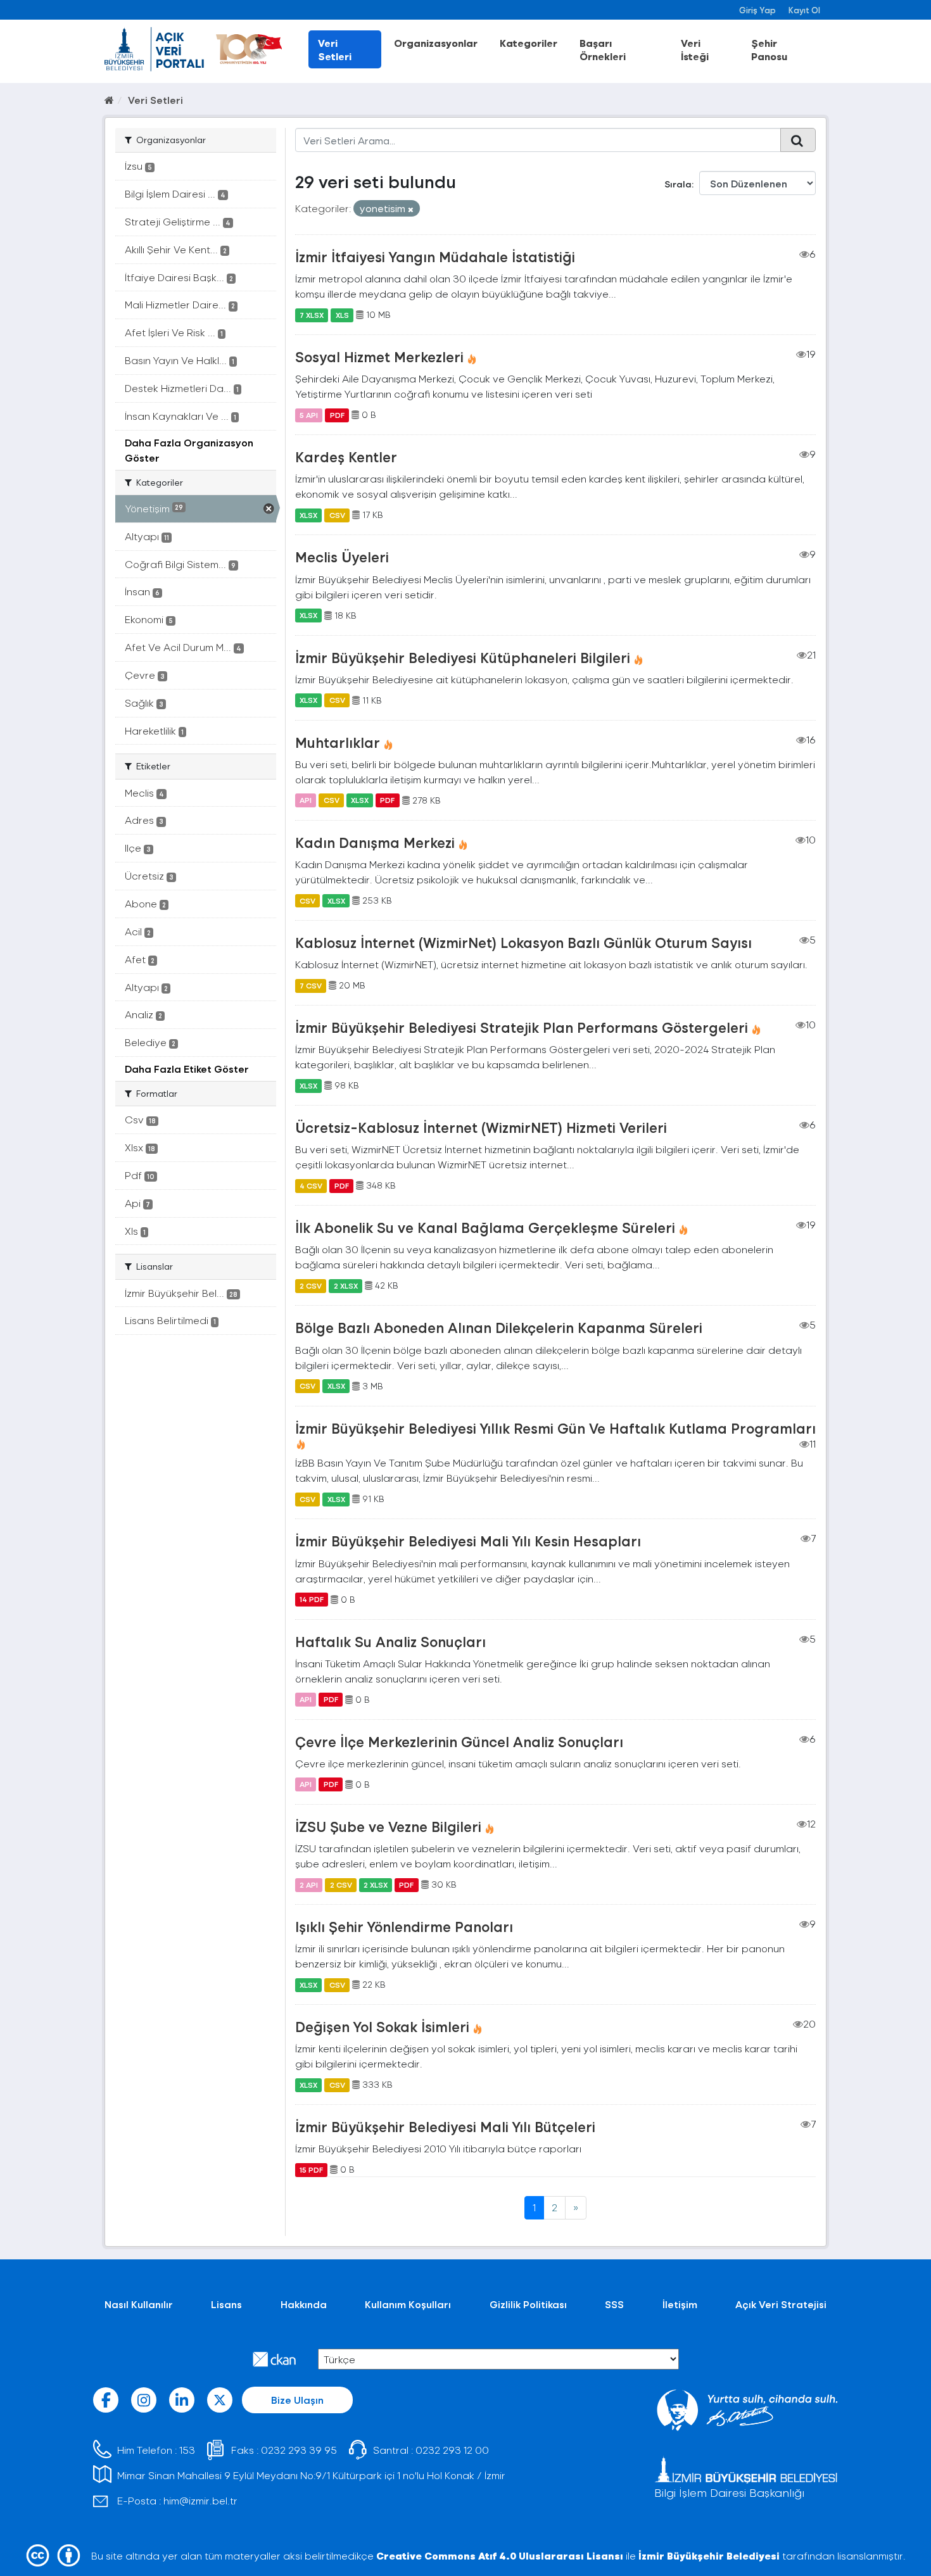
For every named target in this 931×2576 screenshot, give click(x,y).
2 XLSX (346, 1285)
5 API (309, 415)
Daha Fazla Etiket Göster (187, 1069)
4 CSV (311, 1185)
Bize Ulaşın (297, 2400)
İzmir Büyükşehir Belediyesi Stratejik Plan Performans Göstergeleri (522, 1027)
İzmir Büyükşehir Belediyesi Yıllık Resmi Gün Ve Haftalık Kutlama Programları (555, 1428)
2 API (309, 1885)
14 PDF (312, 1600)
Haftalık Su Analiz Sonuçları (390, 1641)
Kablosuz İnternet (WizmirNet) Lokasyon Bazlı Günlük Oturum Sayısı (523, 942)
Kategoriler (529, 43)
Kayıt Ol (804, 10)
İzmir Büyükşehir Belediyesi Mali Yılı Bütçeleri (445, 2126)
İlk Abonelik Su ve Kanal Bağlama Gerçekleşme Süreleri (485, 1227)
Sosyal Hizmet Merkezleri (379, 357)
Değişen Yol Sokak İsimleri (382, 2026)
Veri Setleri (335, 49)
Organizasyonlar (436, 43)
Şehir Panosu (769, 49)
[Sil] (411, 209)
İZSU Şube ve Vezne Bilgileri (388, 1826)
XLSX (308, 515)
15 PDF (311, 2169)
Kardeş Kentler (346, 457)
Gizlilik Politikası (528, 2304)
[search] (798, 140)
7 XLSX (312, 315)
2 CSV (311, 1285)
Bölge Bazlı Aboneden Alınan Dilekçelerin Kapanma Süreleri (499, 1327)
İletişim (680, 2304)
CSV (337, 515)
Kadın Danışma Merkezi (375, 842)
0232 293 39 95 (299, 2450)
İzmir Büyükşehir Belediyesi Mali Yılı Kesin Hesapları (468, 1541)
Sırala (678, 184)
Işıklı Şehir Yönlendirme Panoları (404, 1926)
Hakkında (304, 2304)
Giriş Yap (757, 10)
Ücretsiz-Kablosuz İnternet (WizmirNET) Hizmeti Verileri (481, 1127)
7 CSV (311, 985)
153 (187, 2450)
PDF (337, 415)
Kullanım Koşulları (408, 2304)
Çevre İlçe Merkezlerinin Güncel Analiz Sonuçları (459, 1741)
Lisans (226, 2304)
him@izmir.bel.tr (200, 2500)
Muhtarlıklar (338, 742)
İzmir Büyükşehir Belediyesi (709, 2555)
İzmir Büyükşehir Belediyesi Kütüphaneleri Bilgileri (463, 657)
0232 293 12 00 (452, 2450)
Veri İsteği (695, 49)
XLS (342, 315)
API (306, 800)
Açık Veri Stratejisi (781, 2304)
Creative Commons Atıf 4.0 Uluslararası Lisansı (500, 2555)
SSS (614, 2304)
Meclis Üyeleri (342, 557)
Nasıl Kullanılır (139, 2304)
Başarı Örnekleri (603, 49)
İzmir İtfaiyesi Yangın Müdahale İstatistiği (435, 256)
